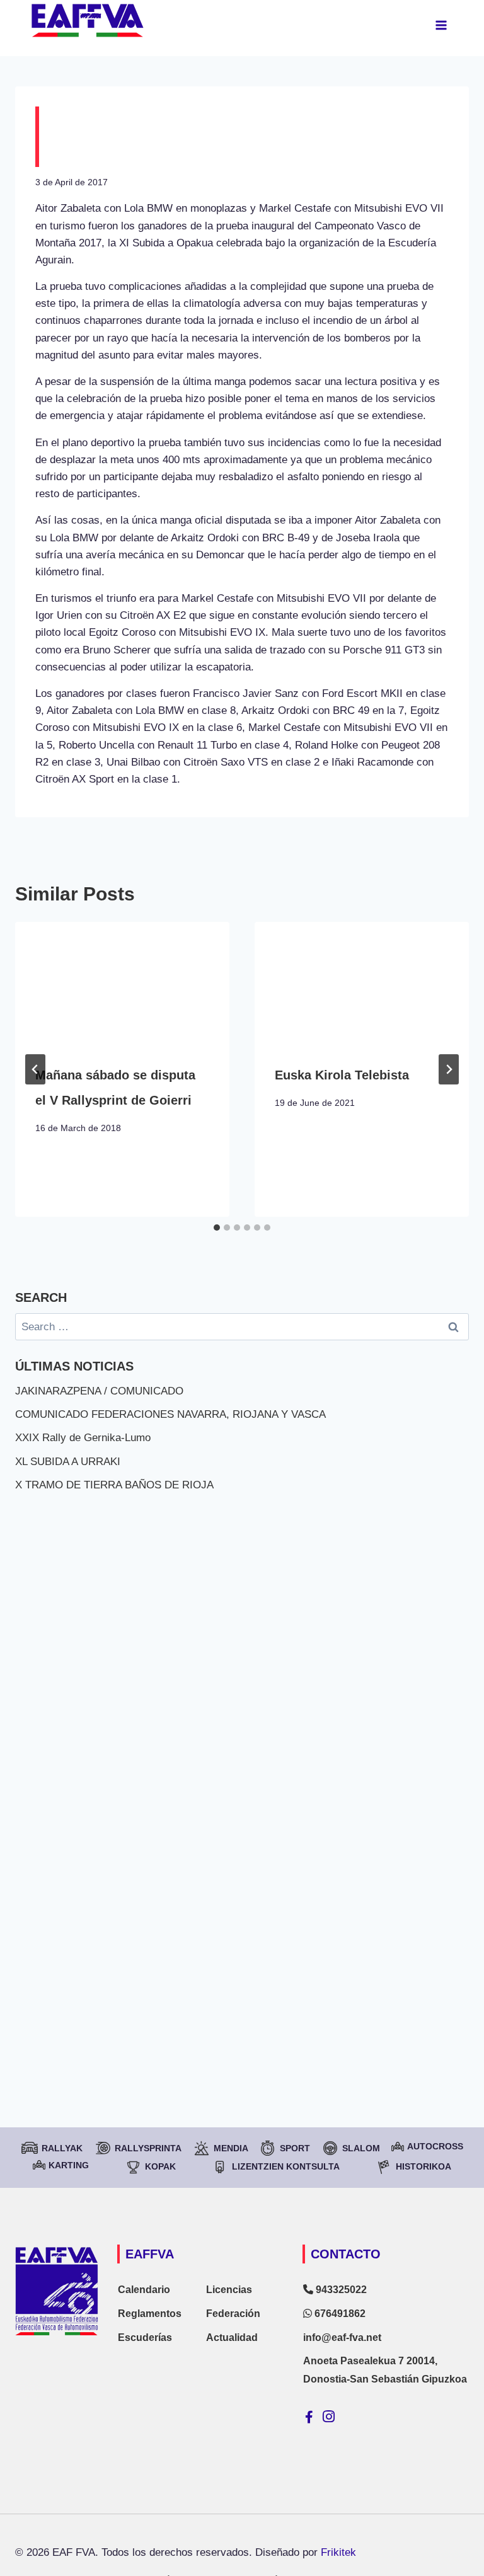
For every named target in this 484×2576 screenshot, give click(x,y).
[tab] (217, 1228)
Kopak (160, 2166)
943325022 (340, 2290)
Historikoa (423, 2166)
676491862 (339, 2314)
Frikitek (338, 2552)
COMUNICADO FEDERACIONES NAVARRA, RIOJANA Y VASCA (170, 1414)
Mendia (231, 2148)
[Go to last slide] (35, 1069)
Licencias (229, 2290)
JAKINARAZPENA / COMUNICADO (99, 1391)
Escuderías (145, 2337)
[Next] (449, 1069)
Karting (69, 2165)
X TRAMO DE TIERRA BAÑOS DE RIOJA (114, 1485)
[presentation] (122, 982)
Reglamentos (150, 2314)
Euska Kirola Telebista (342, 1075)
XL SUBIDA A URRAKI (68, 1462)
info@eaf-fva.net (342, 2337)
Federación (233, 2314)
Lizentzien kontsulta (286, 2166)
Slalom (361, 2148)
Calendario (144, 2290)
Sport (295, 2148)
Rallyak (62, 2148)
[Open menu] (441, 25)
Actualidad (232, 2337)
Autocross (435, 2146)
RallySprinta (148, 2148)
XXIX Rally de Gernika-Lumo (83, 1438)
